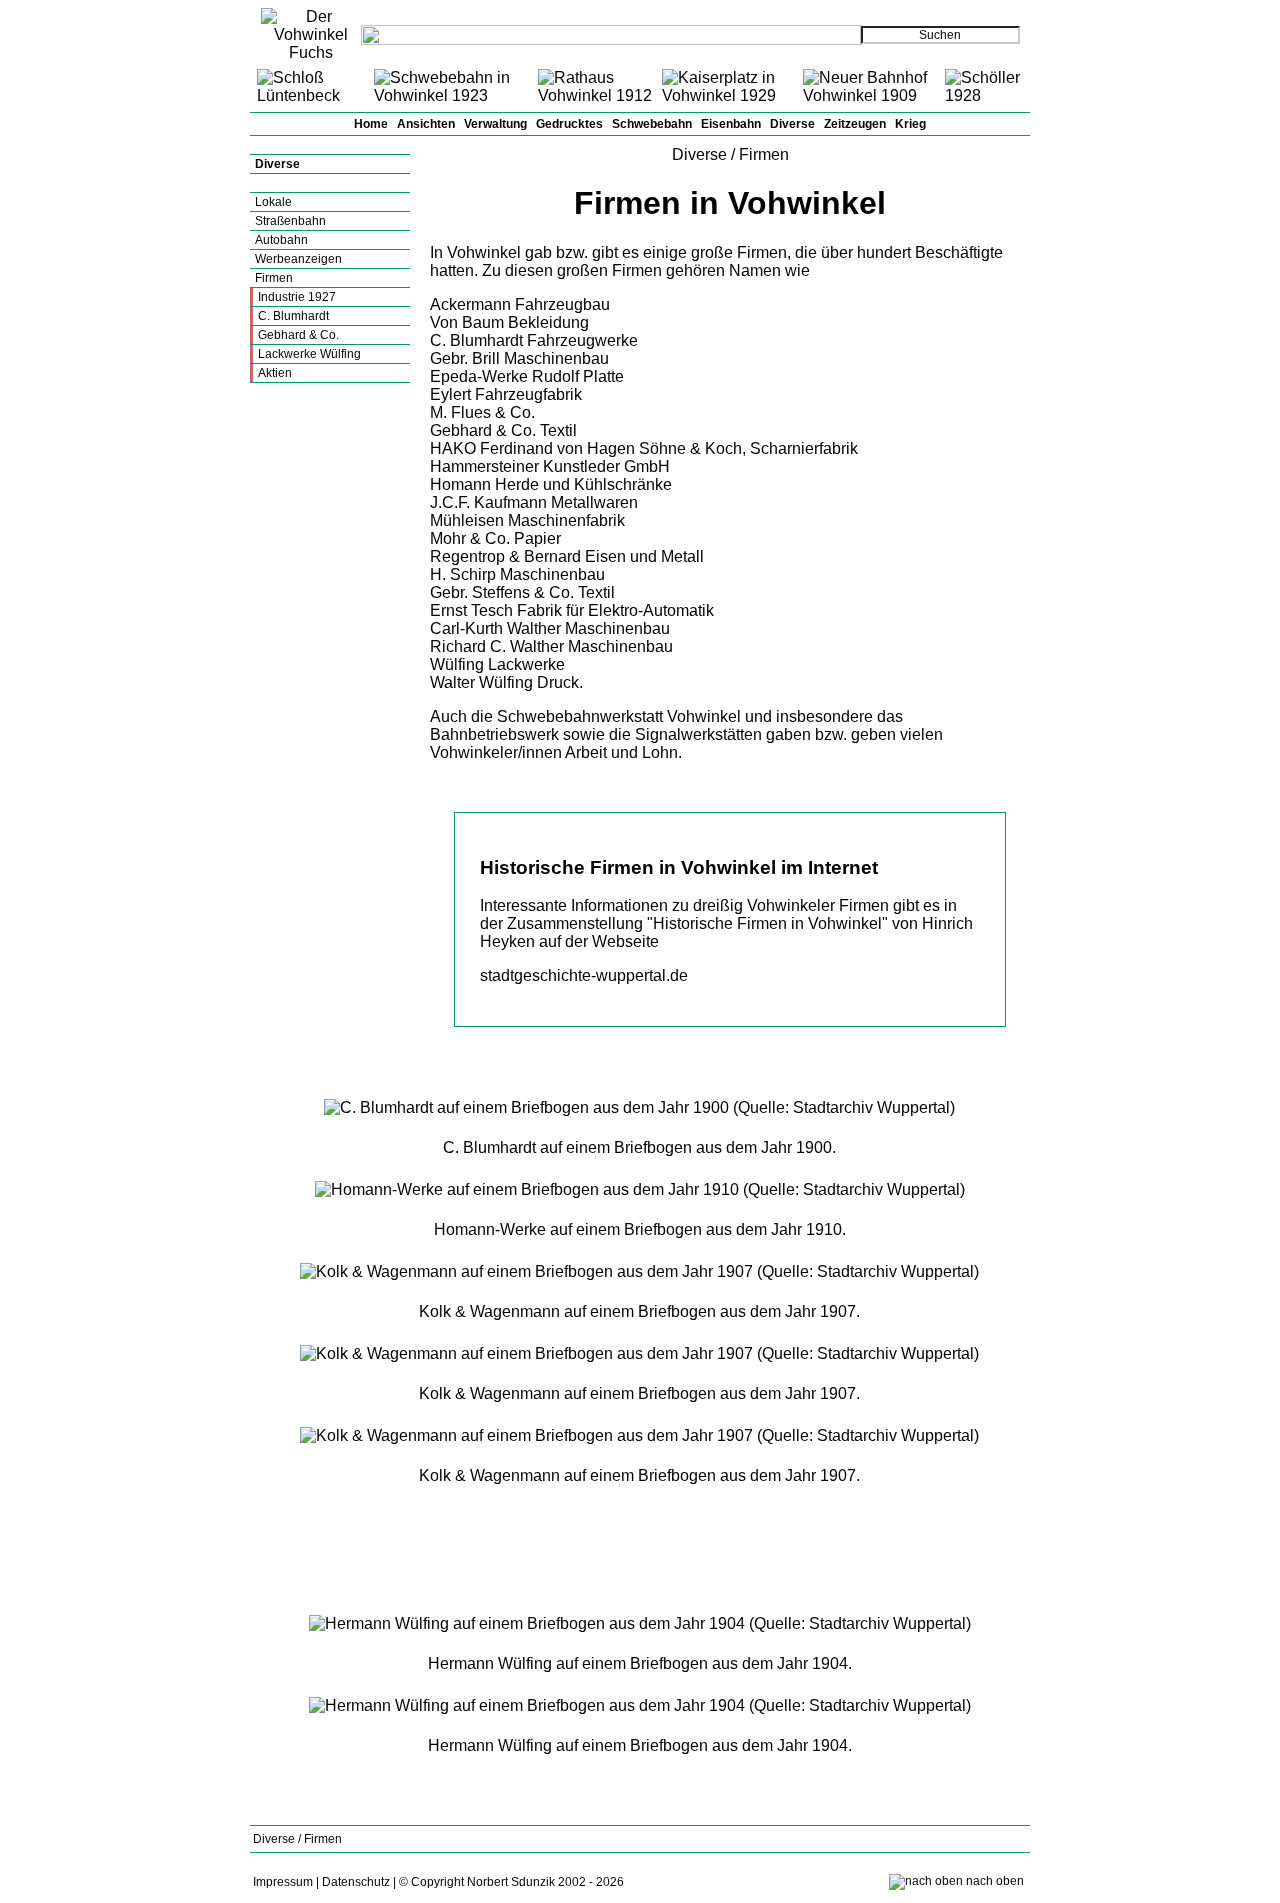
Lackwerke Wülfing (309, 354)
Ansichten (426, 124)
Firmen (274, 278)
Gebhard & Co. (298, 335)
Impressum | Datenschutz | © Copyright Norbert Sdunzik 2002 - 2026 (438, 1882)
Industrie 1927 (297, 297)
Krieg (910, 124)
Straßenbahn (290, 221)
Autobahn (281, 240)
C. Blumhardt (293, 316)
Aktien (275, 373)
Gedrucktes (569, 124)
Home (371, 124)
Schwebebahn (652, 124)
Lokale (273, 202)
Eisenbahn (731, 124)
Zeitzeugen (855, 124)
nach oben (995, 1881)
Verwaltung (495, 124)
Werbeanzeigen (298, 259)
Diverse (792, 124)
